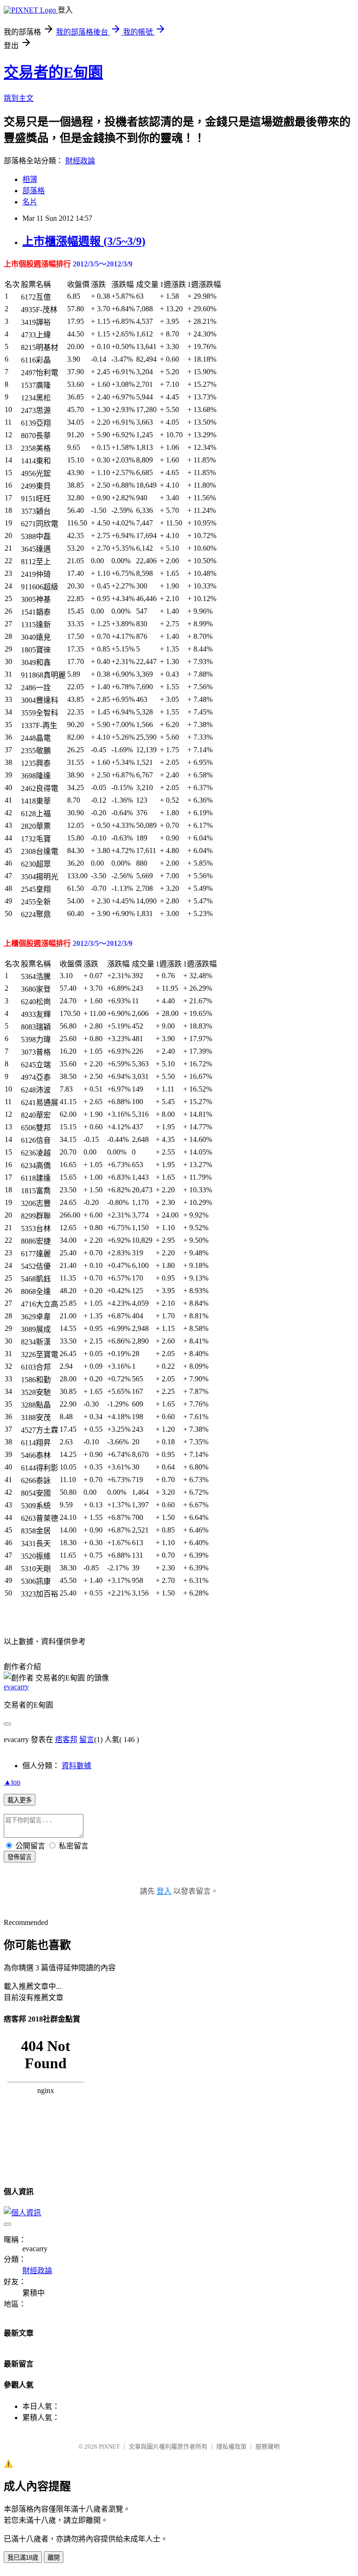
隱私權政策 (231, 2446)
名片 (30, 202)
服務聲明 (268, 2446)
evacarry (16, 1687)
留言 (87, 1739)
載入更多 (20, 1800)
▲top (12, 1782)
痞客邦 (66, 1739)
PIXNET (109, 2446)
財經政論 (80, 161)
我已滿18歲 (23, 2558)
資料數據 (76, 1766)
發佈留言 (20, 1857)
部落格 (34, 191)
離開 (54, 2558)
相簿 (30, 179)
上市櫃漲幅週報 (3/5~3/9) (84, 241)
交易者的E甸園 (53, 72)
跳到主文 (19, 98)
